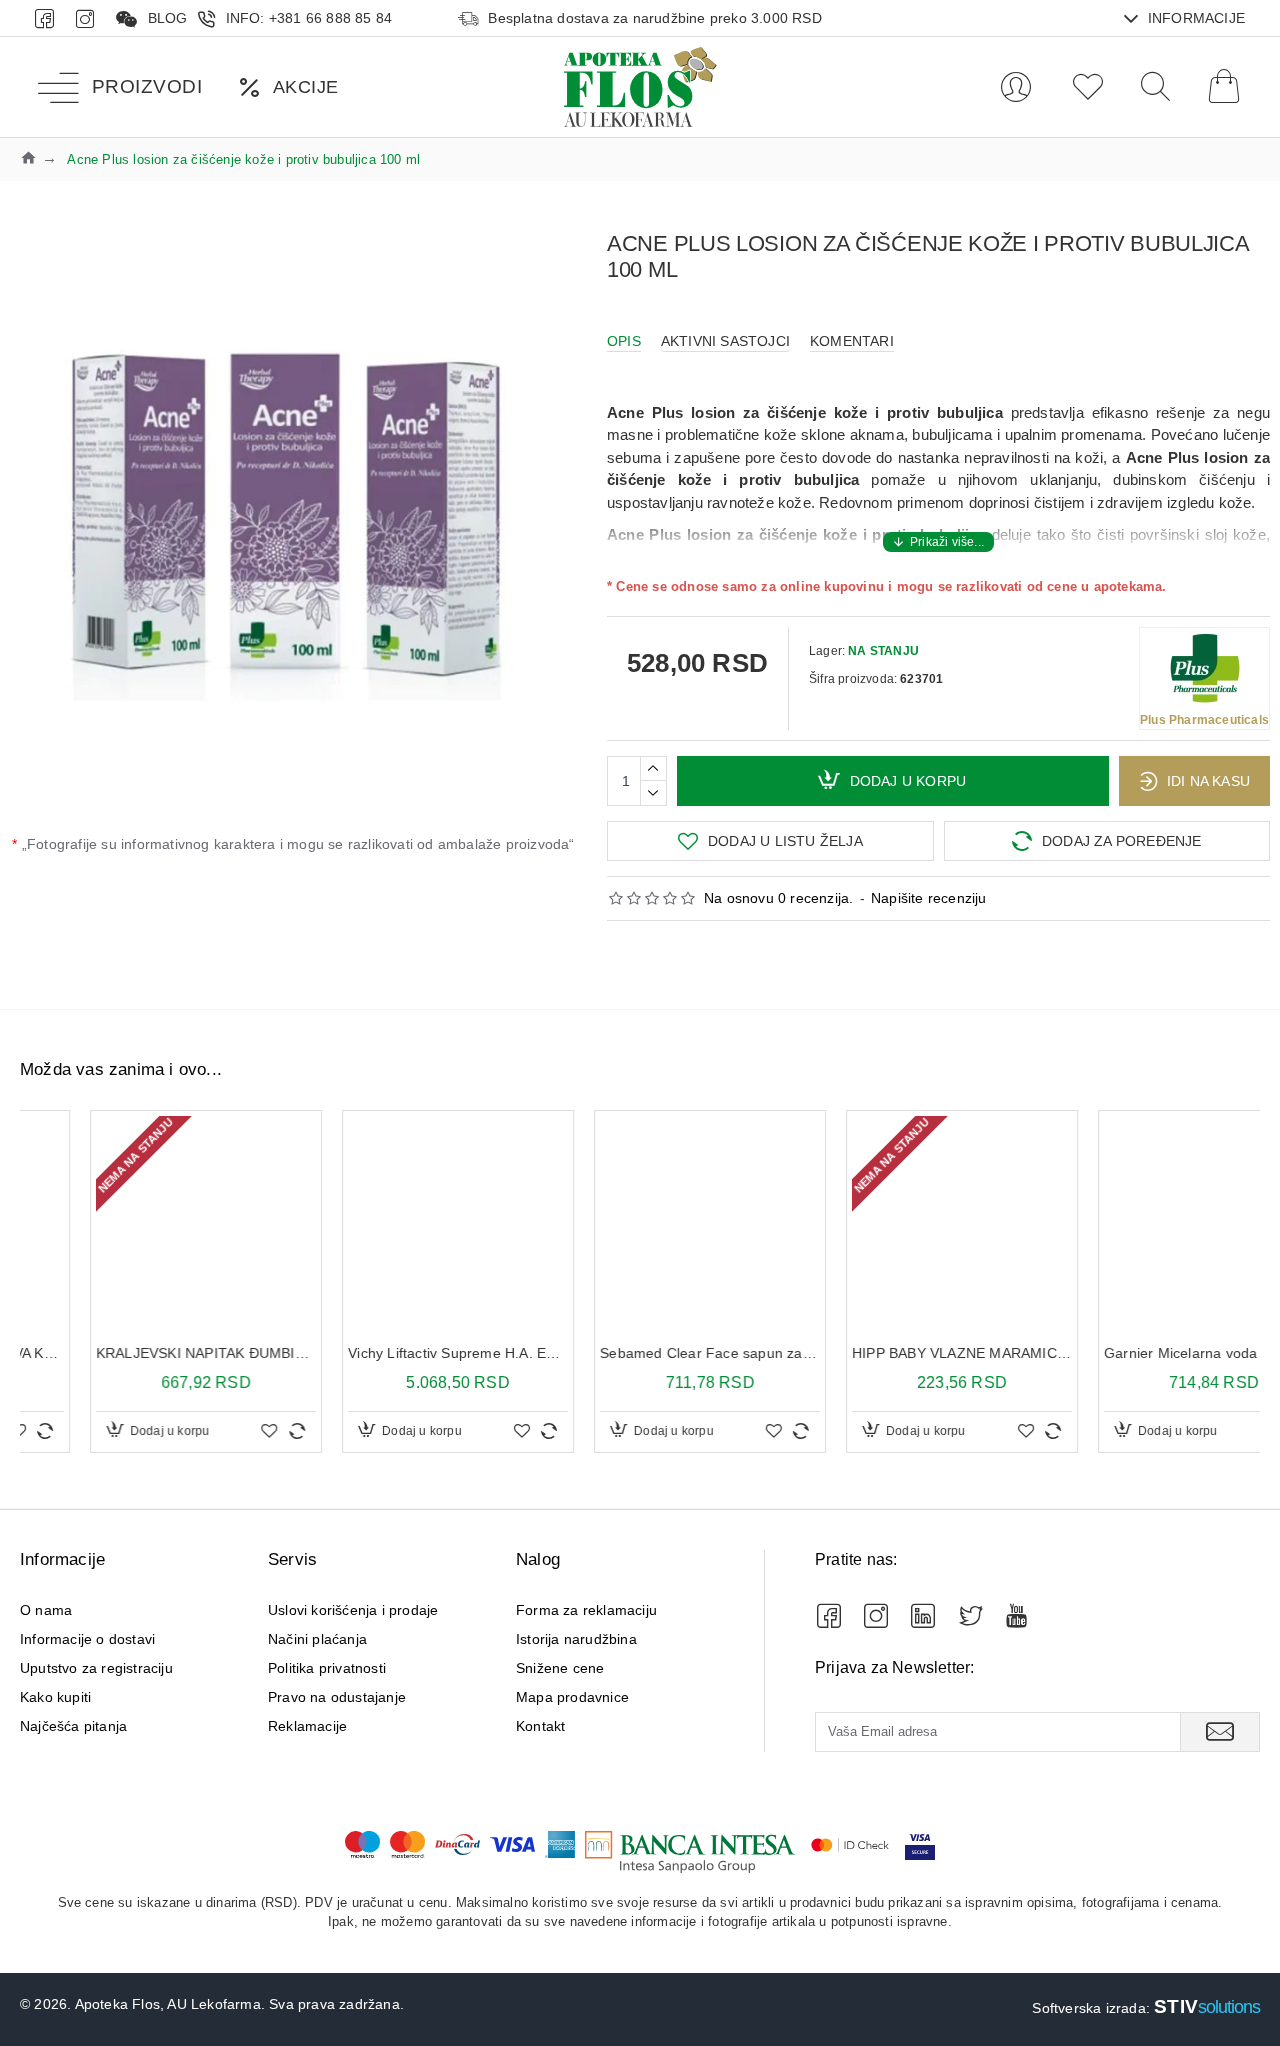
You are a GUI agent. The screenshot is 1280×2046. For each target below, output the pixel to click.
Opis (624, 341)
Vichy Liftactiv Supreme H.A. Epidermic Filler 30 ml (388, 1353)
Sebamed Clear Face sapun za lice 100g (640, 1353)
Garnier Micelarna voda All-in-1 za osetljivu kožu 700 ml (1144, 1353)
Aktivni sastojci (725, 341)
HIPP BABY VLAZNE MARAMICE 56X (892, 1353)
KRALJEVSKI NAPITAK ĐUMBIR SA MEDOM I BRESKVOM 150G (136, 1353)
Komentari (852, 341)
